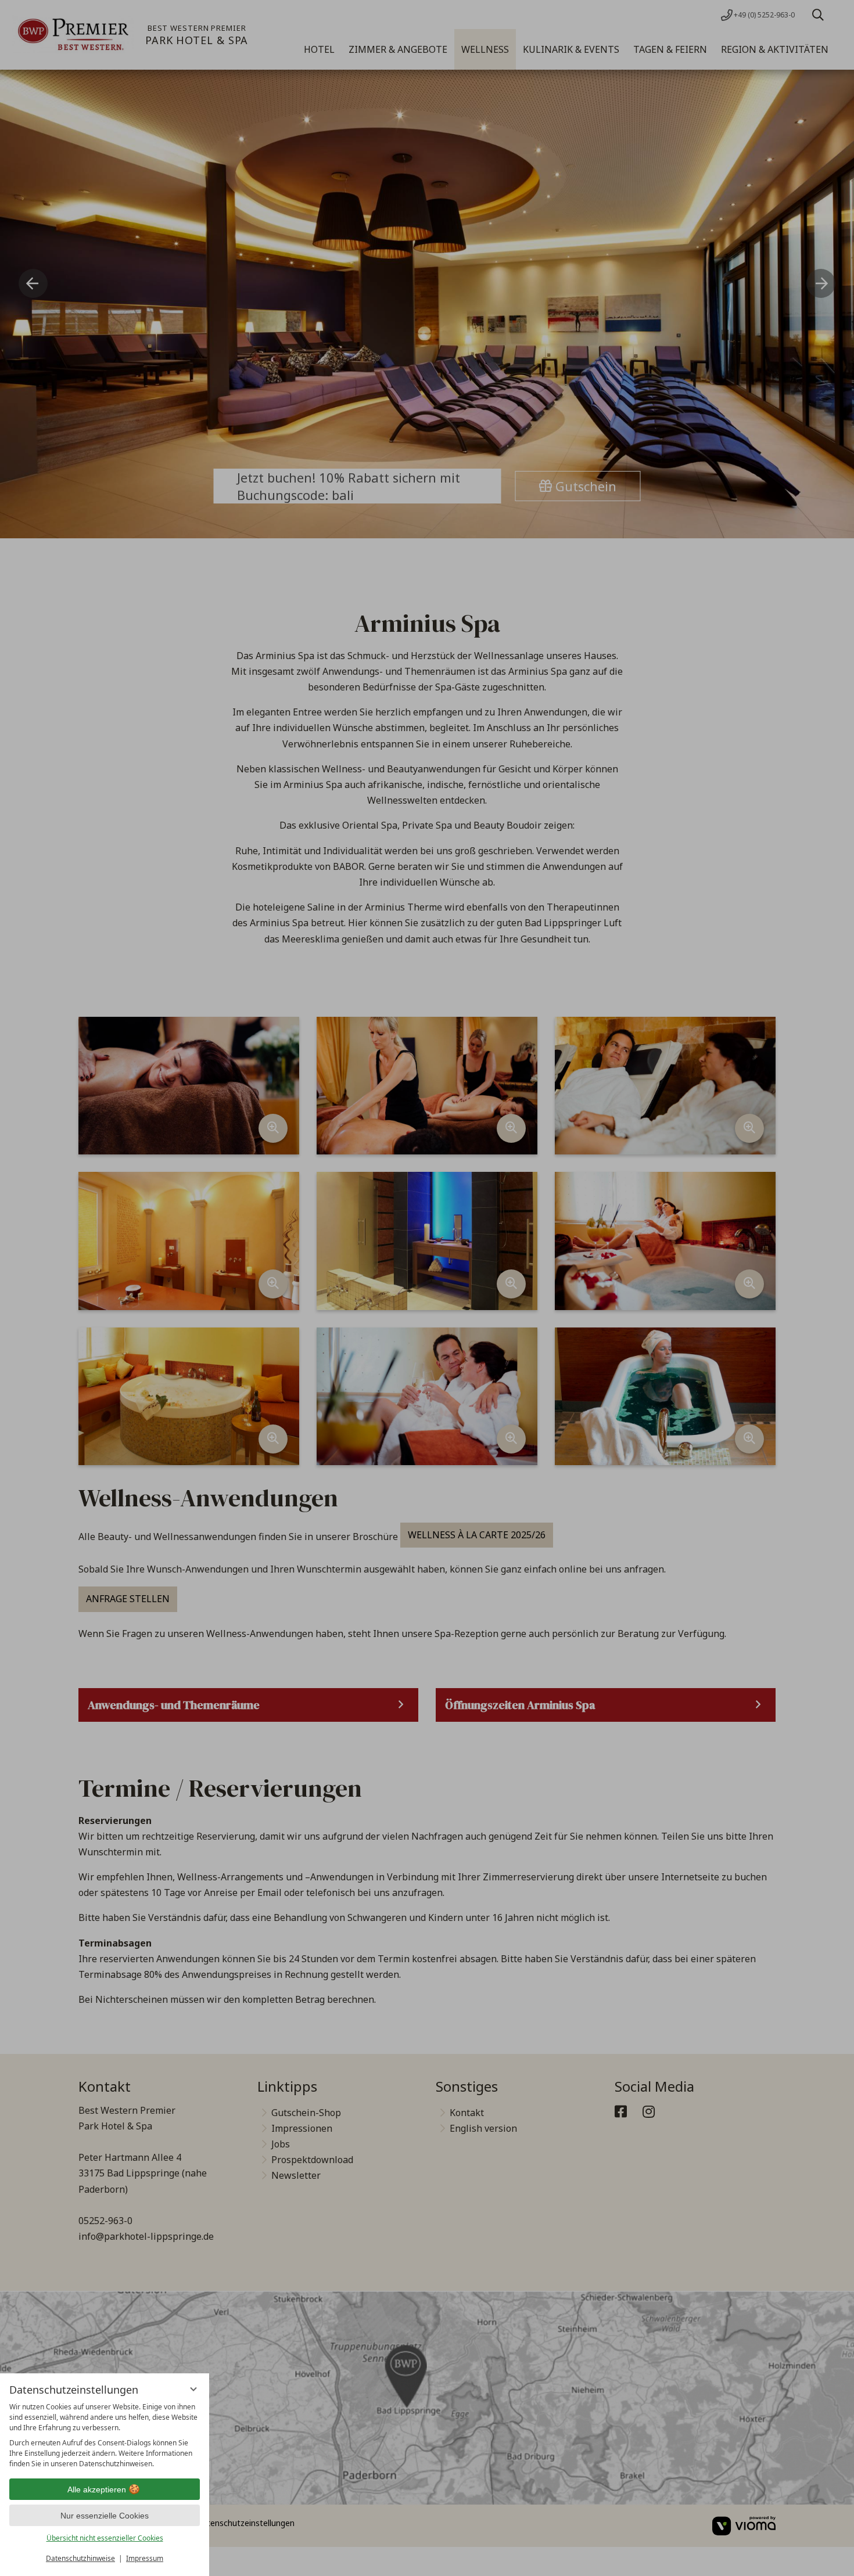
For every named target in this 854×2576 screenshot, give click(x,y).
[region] (105, 2435)
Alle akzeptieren (97, 2489)
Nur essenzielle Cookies (105, 2516)
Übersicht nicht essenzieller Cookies (105, 2538)
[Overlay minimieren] (193, 2389)
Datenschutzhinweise (80, 2558)
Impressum (145, 2558)
